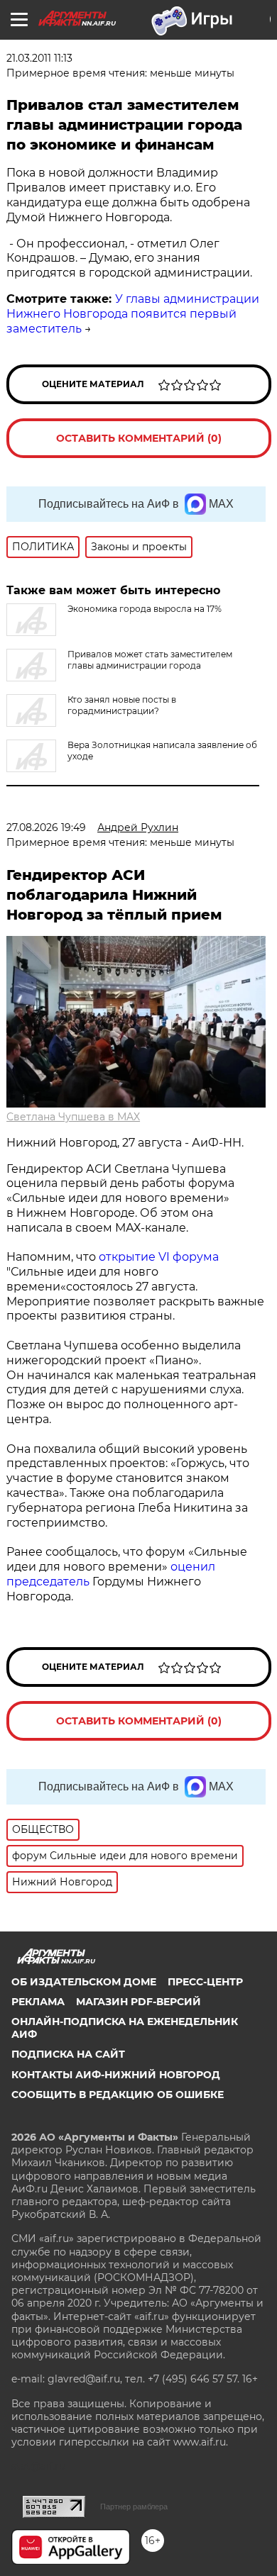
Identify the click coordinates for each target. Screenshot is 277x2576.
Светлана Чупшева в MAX (73, 1117)
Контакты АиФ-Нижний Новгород (116, 2075)
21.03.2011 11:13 (39, 58)
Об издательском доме (84, 1982)
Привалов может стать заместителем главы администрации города (150, 660)
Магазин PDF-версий (138, 2002)
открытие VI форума (159, 1257)
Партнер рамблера (134, 2507)
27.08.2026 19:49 (46, 827)
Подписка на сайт (68, 2054)
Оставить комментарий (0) (139, 438)
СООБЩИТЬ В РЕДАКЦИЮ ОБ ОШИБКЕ (118, 2095)
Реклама (38, 2002)
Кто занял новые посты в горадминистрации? (122, 705)
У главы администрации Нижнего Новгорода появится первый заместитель (133, 314)
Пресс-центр (205, 1982)
